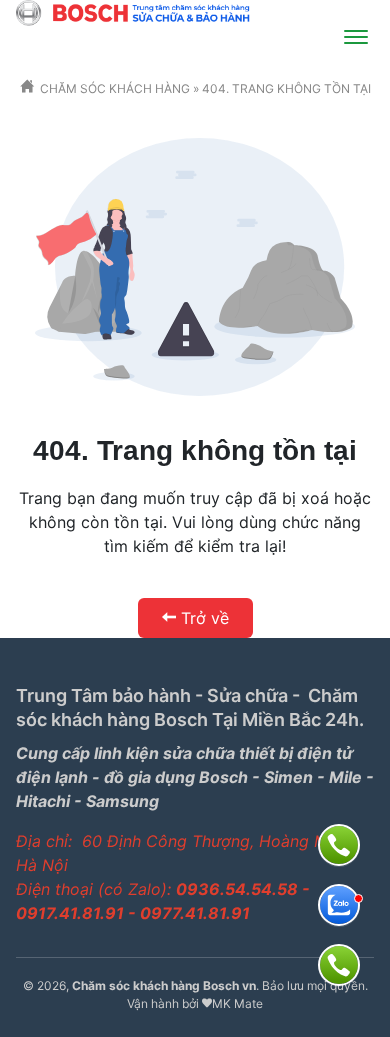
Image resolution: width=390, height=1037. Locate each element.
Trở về (205, 618)
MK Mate (237, 1003)
